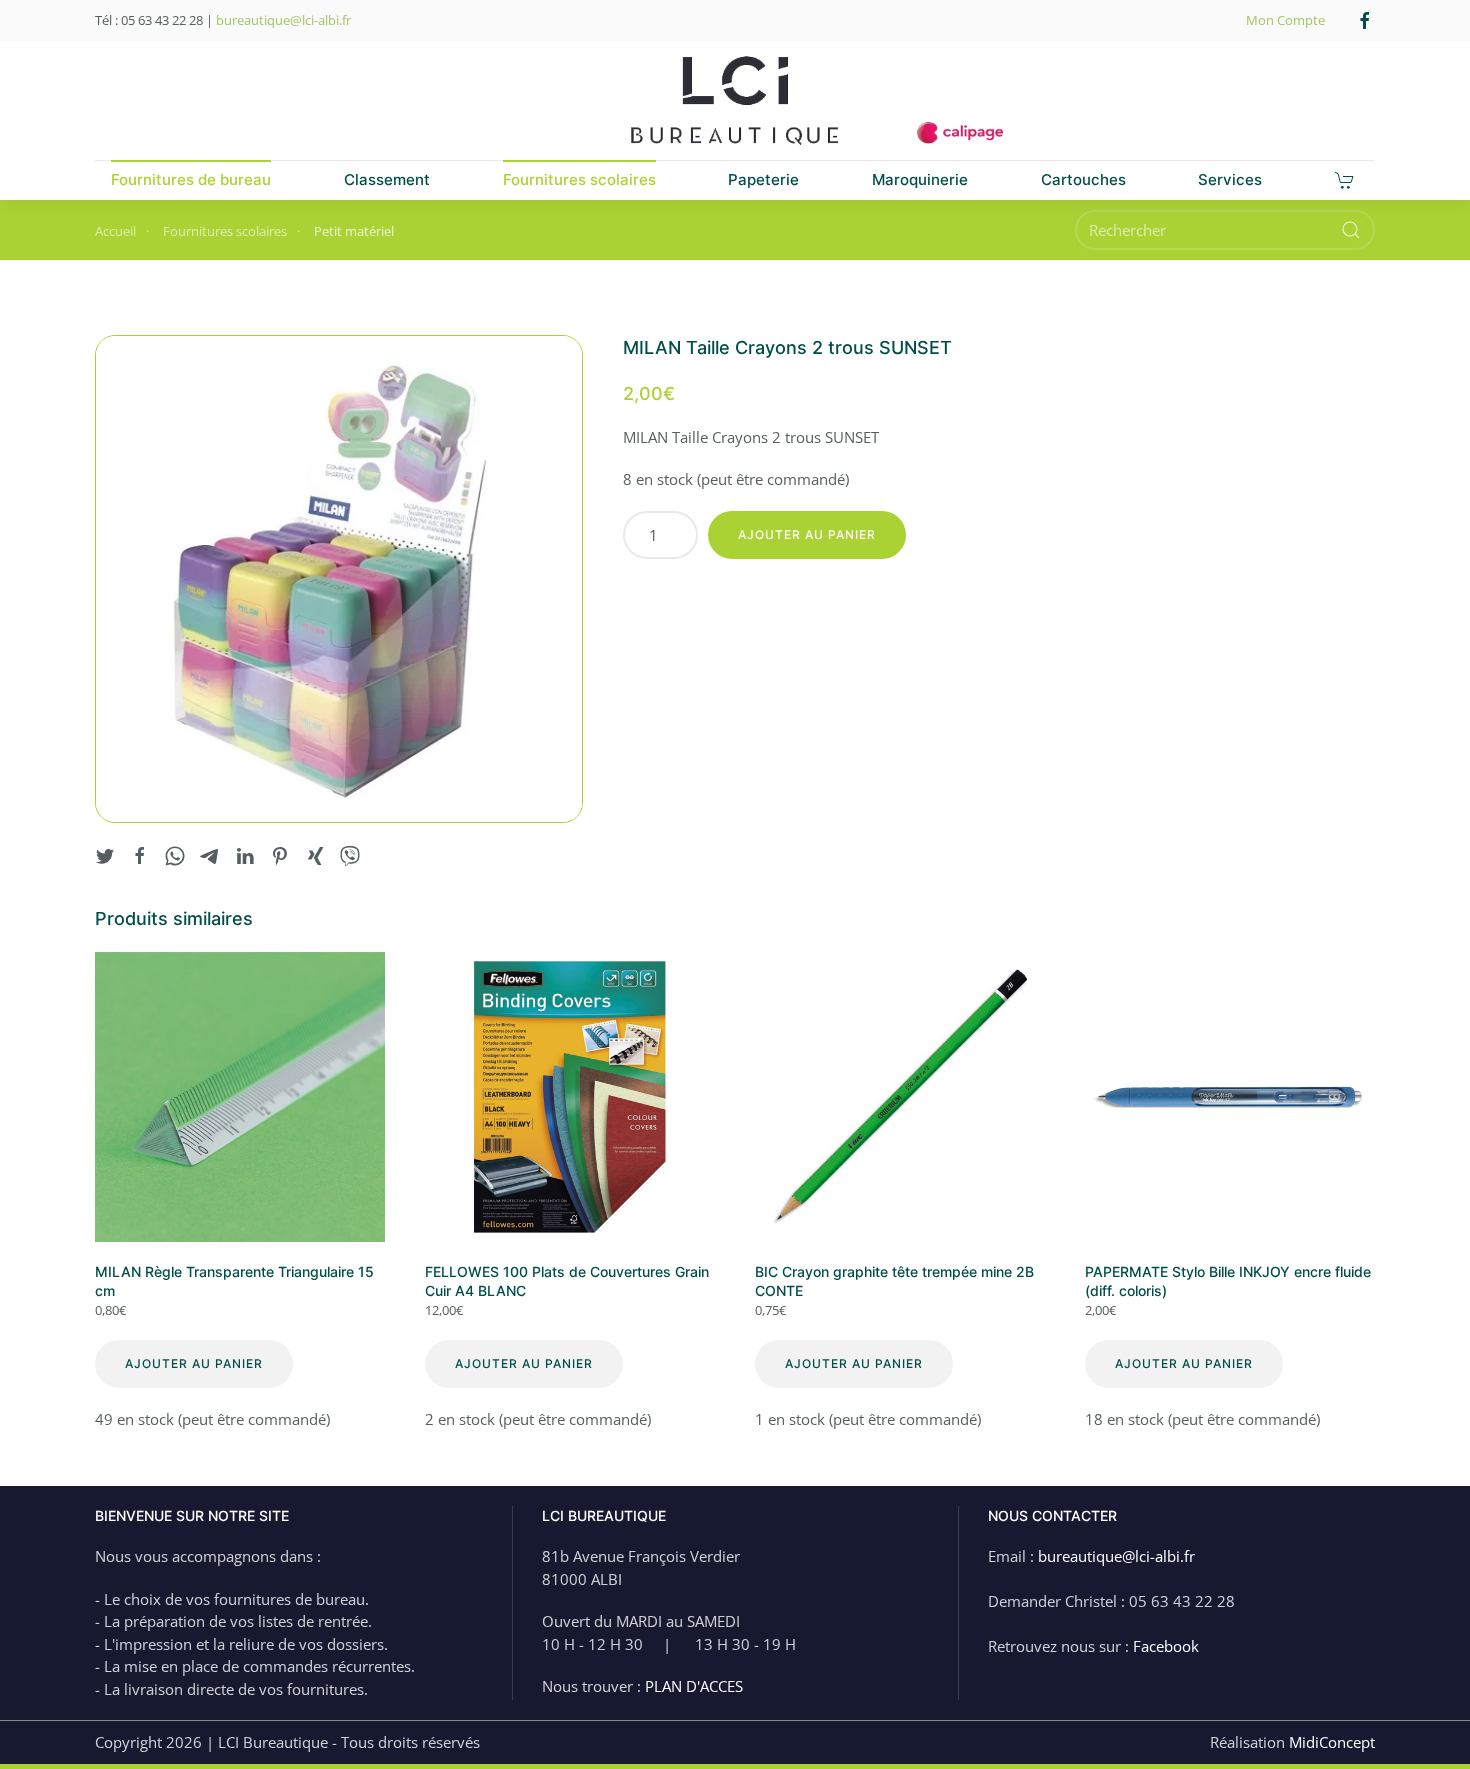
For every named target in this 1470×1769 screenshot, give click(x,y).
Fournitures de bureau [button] (191, 179)
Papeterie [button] (763, 179)
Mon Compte (1285, 20)
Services (1230, 179)
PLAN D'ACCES (694, 1686)
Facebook (1166, 1646)
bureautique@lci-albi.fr (283, 20)
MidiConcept (1332, 1742)
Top (1422, 1721)
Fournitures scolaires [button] (579, 179)
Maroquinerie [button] (920, 179)
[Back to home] (735, 101)
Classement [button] (387, 179)
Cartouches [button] (1083, 179)
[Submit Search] (1351, 230)
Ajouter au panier (807, 534)
